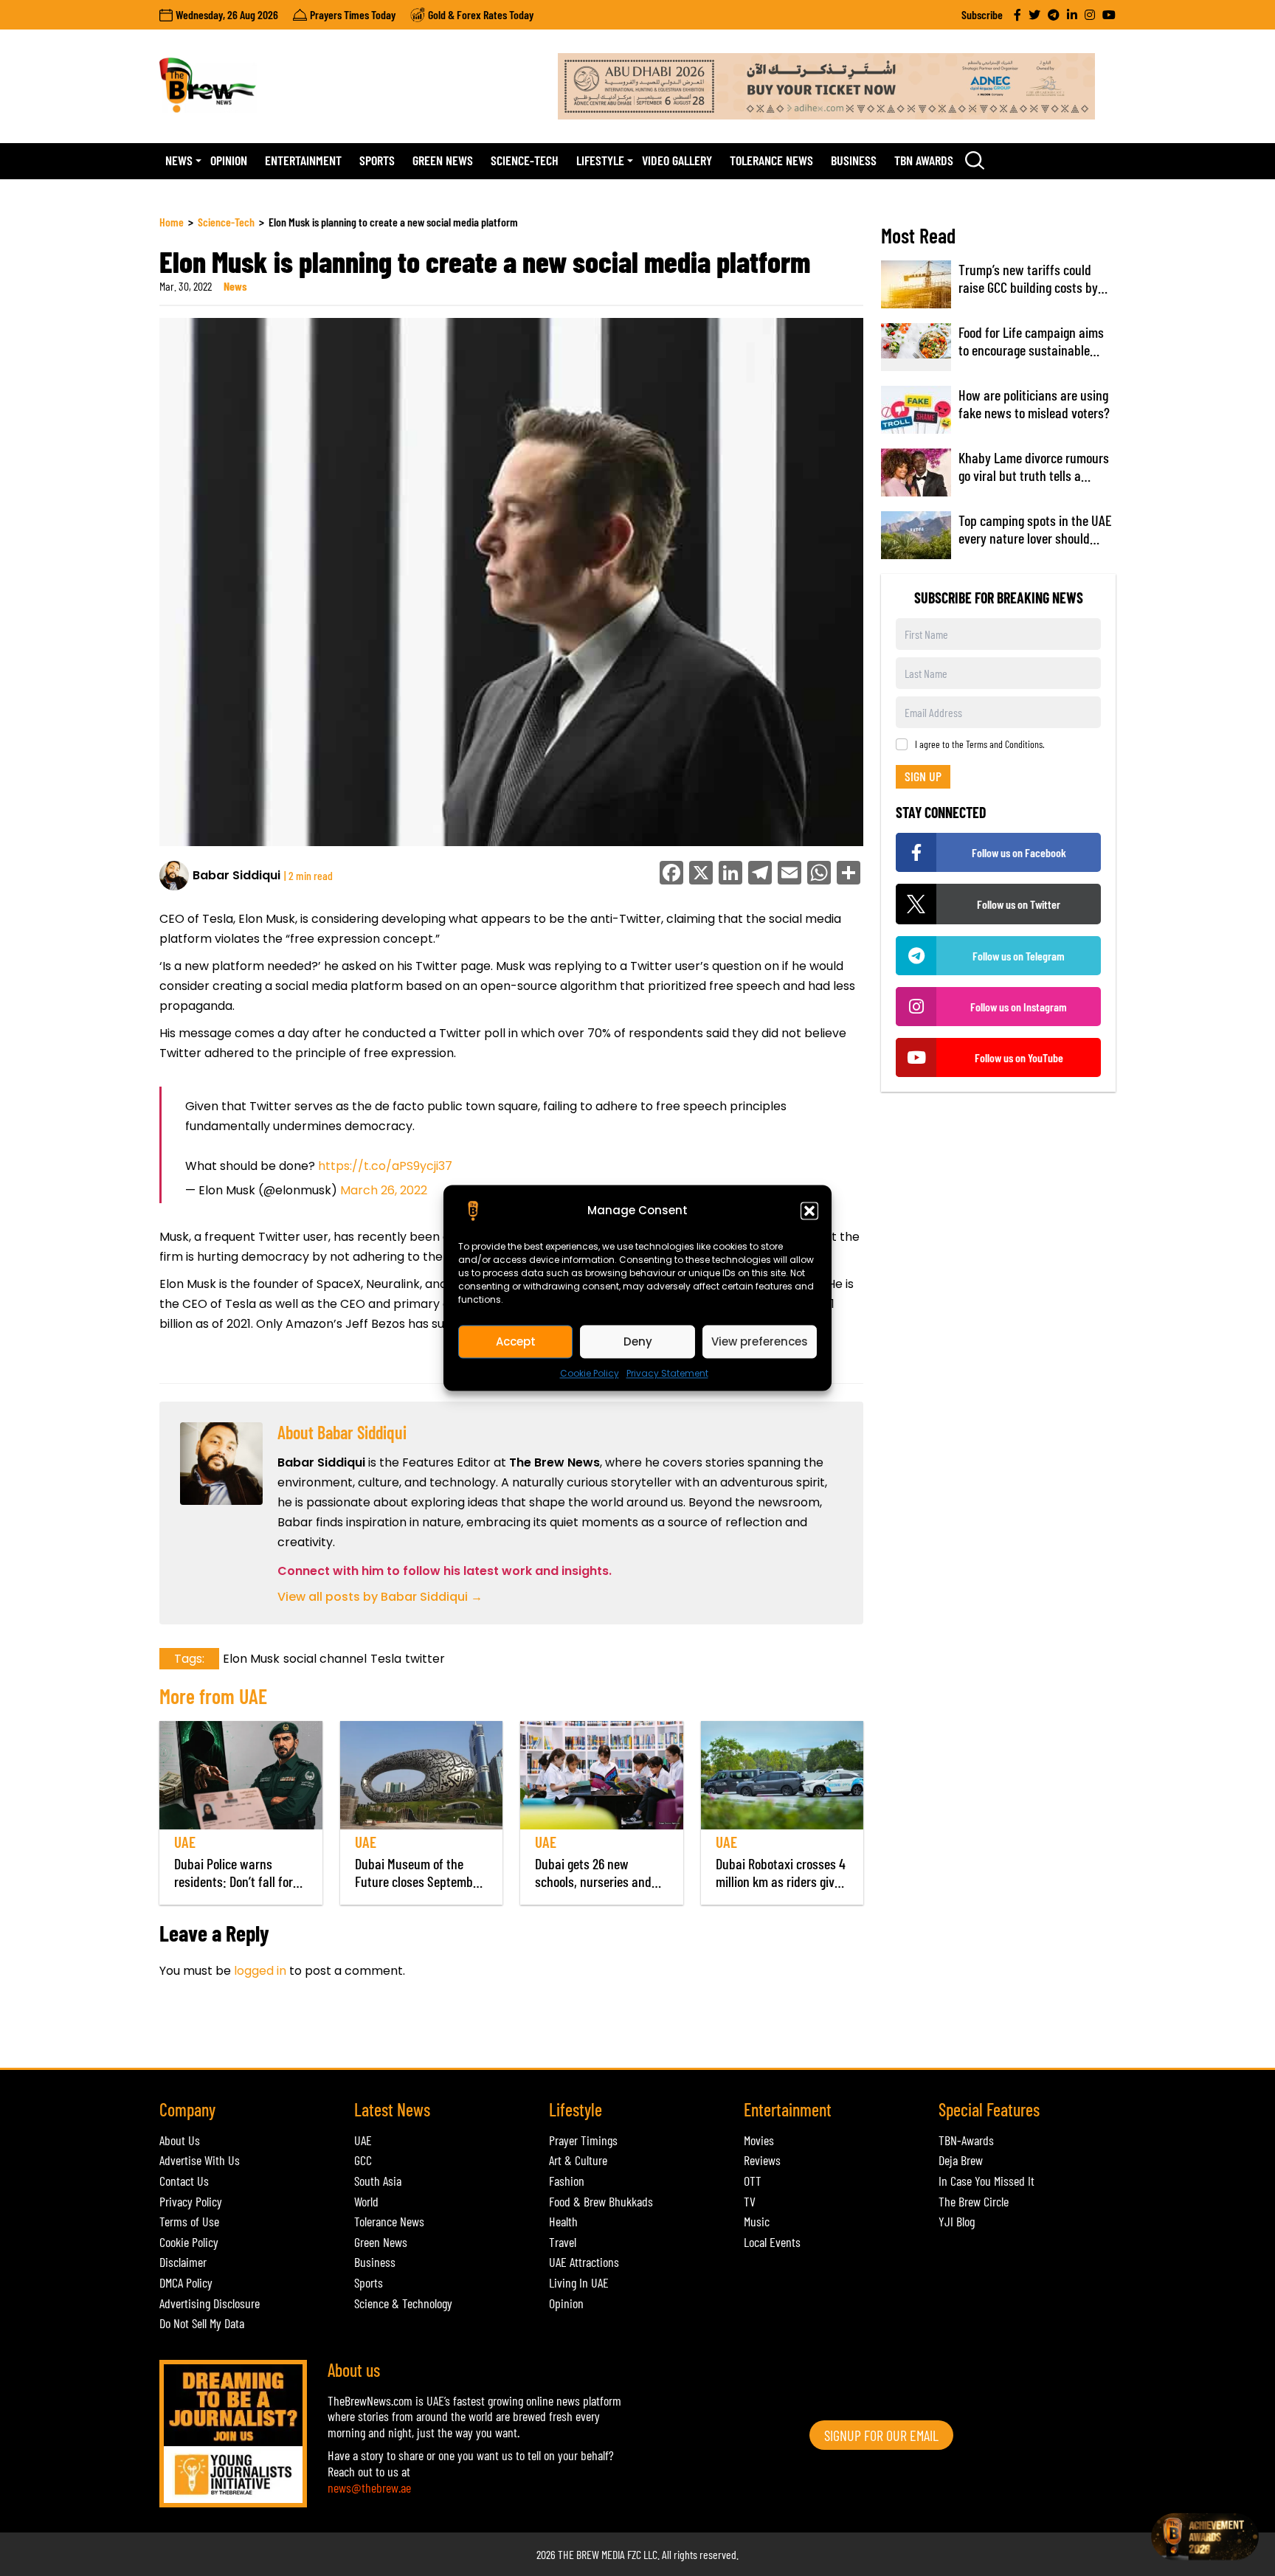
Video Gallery (677, 160)
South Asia (378, 2181)
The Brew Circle (974, 2201)
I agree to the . (980, 744)
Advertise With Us (200, 2160)
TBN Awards (924, 160)
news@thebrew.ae (369, 2487)
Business (854, 160)
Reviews (762, 2160)
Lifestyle (600, 160)
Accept (516, 1341)
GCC (363, 2160)
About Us (180, 2140)
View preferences (760, 1341)
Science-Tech (525, 160)
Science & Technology (403, 2303)
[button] (809, 1211)
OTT (753, 2181)
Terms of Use (189, 2221)
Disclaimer (183, 2262)
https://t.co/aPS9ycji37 (385, 1166)
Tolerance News (771, 160)
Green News (443, 160)
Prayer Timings (583, 2140)
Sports (377, 160)
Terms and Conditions (1004, 744)
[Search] (975, 160)
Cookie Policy (590, 1373)
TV (750, 2201)
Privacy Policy (191, 2201)
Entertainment (303, 160)
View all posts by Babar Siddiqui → (380, 1597)
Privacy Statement (667, 1373)
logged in (260, 1971)
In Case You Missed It (987, 2181)
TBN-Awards (966, 2140)
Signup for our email (881, 2435)
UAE (185, 1842)
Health (563, 2221)
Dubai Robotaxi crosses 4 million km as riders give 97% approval (781, 1881)
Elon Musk (251, 1659)
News (179, 160)
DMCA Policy (186, 2282)
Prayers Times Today (353, 14)
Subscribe (982, 14)
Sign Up (923, 776)
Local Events (772, 2242)
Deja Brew (961, 2160)
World (366, 2201)
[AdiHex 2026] (837, 86)
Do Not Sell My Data (202, 2323)
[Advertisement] (428, 2032)
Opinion (229, 160)
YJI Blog (957, 2221)
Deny (638, 1341)
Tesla (386, 1659)
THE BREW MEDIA (591, 2554)
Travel (563, 2242)
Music (757, 2221)
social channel (325, 1659)
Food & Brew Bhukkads (601, 2201)
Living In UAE (579, 2282)
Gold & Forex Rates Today (481, 14)
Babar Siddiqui (236, 875)
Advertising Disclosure (210, 2303)
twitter (425, 1659)
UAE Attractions (584, 2262)
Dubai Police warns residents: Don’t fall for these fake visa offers (234, 1881)
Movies (759, 2140)
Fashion (567, 2181)
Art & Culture (578, 2160)
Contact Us (184, 2181)
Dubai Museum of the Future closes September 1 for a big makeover (419, 1881)
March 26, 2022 (384, 1190)
